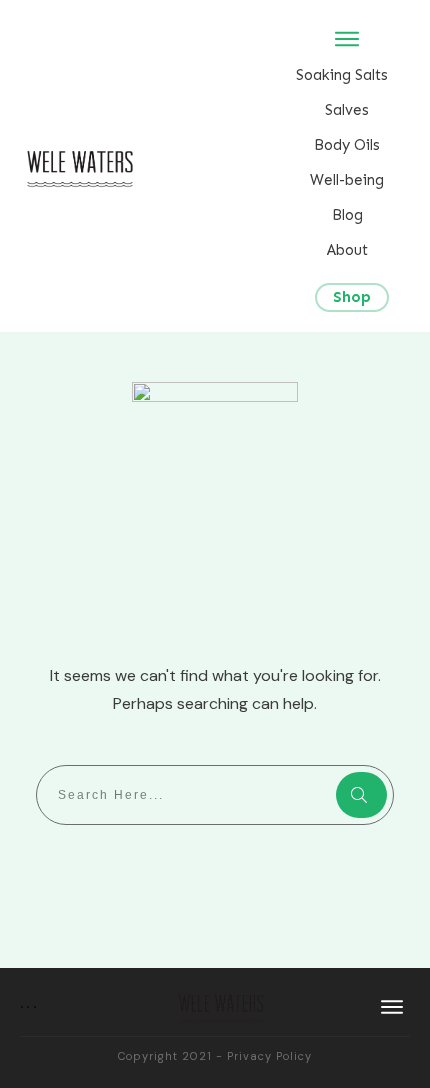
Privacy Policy (269, 1056)
